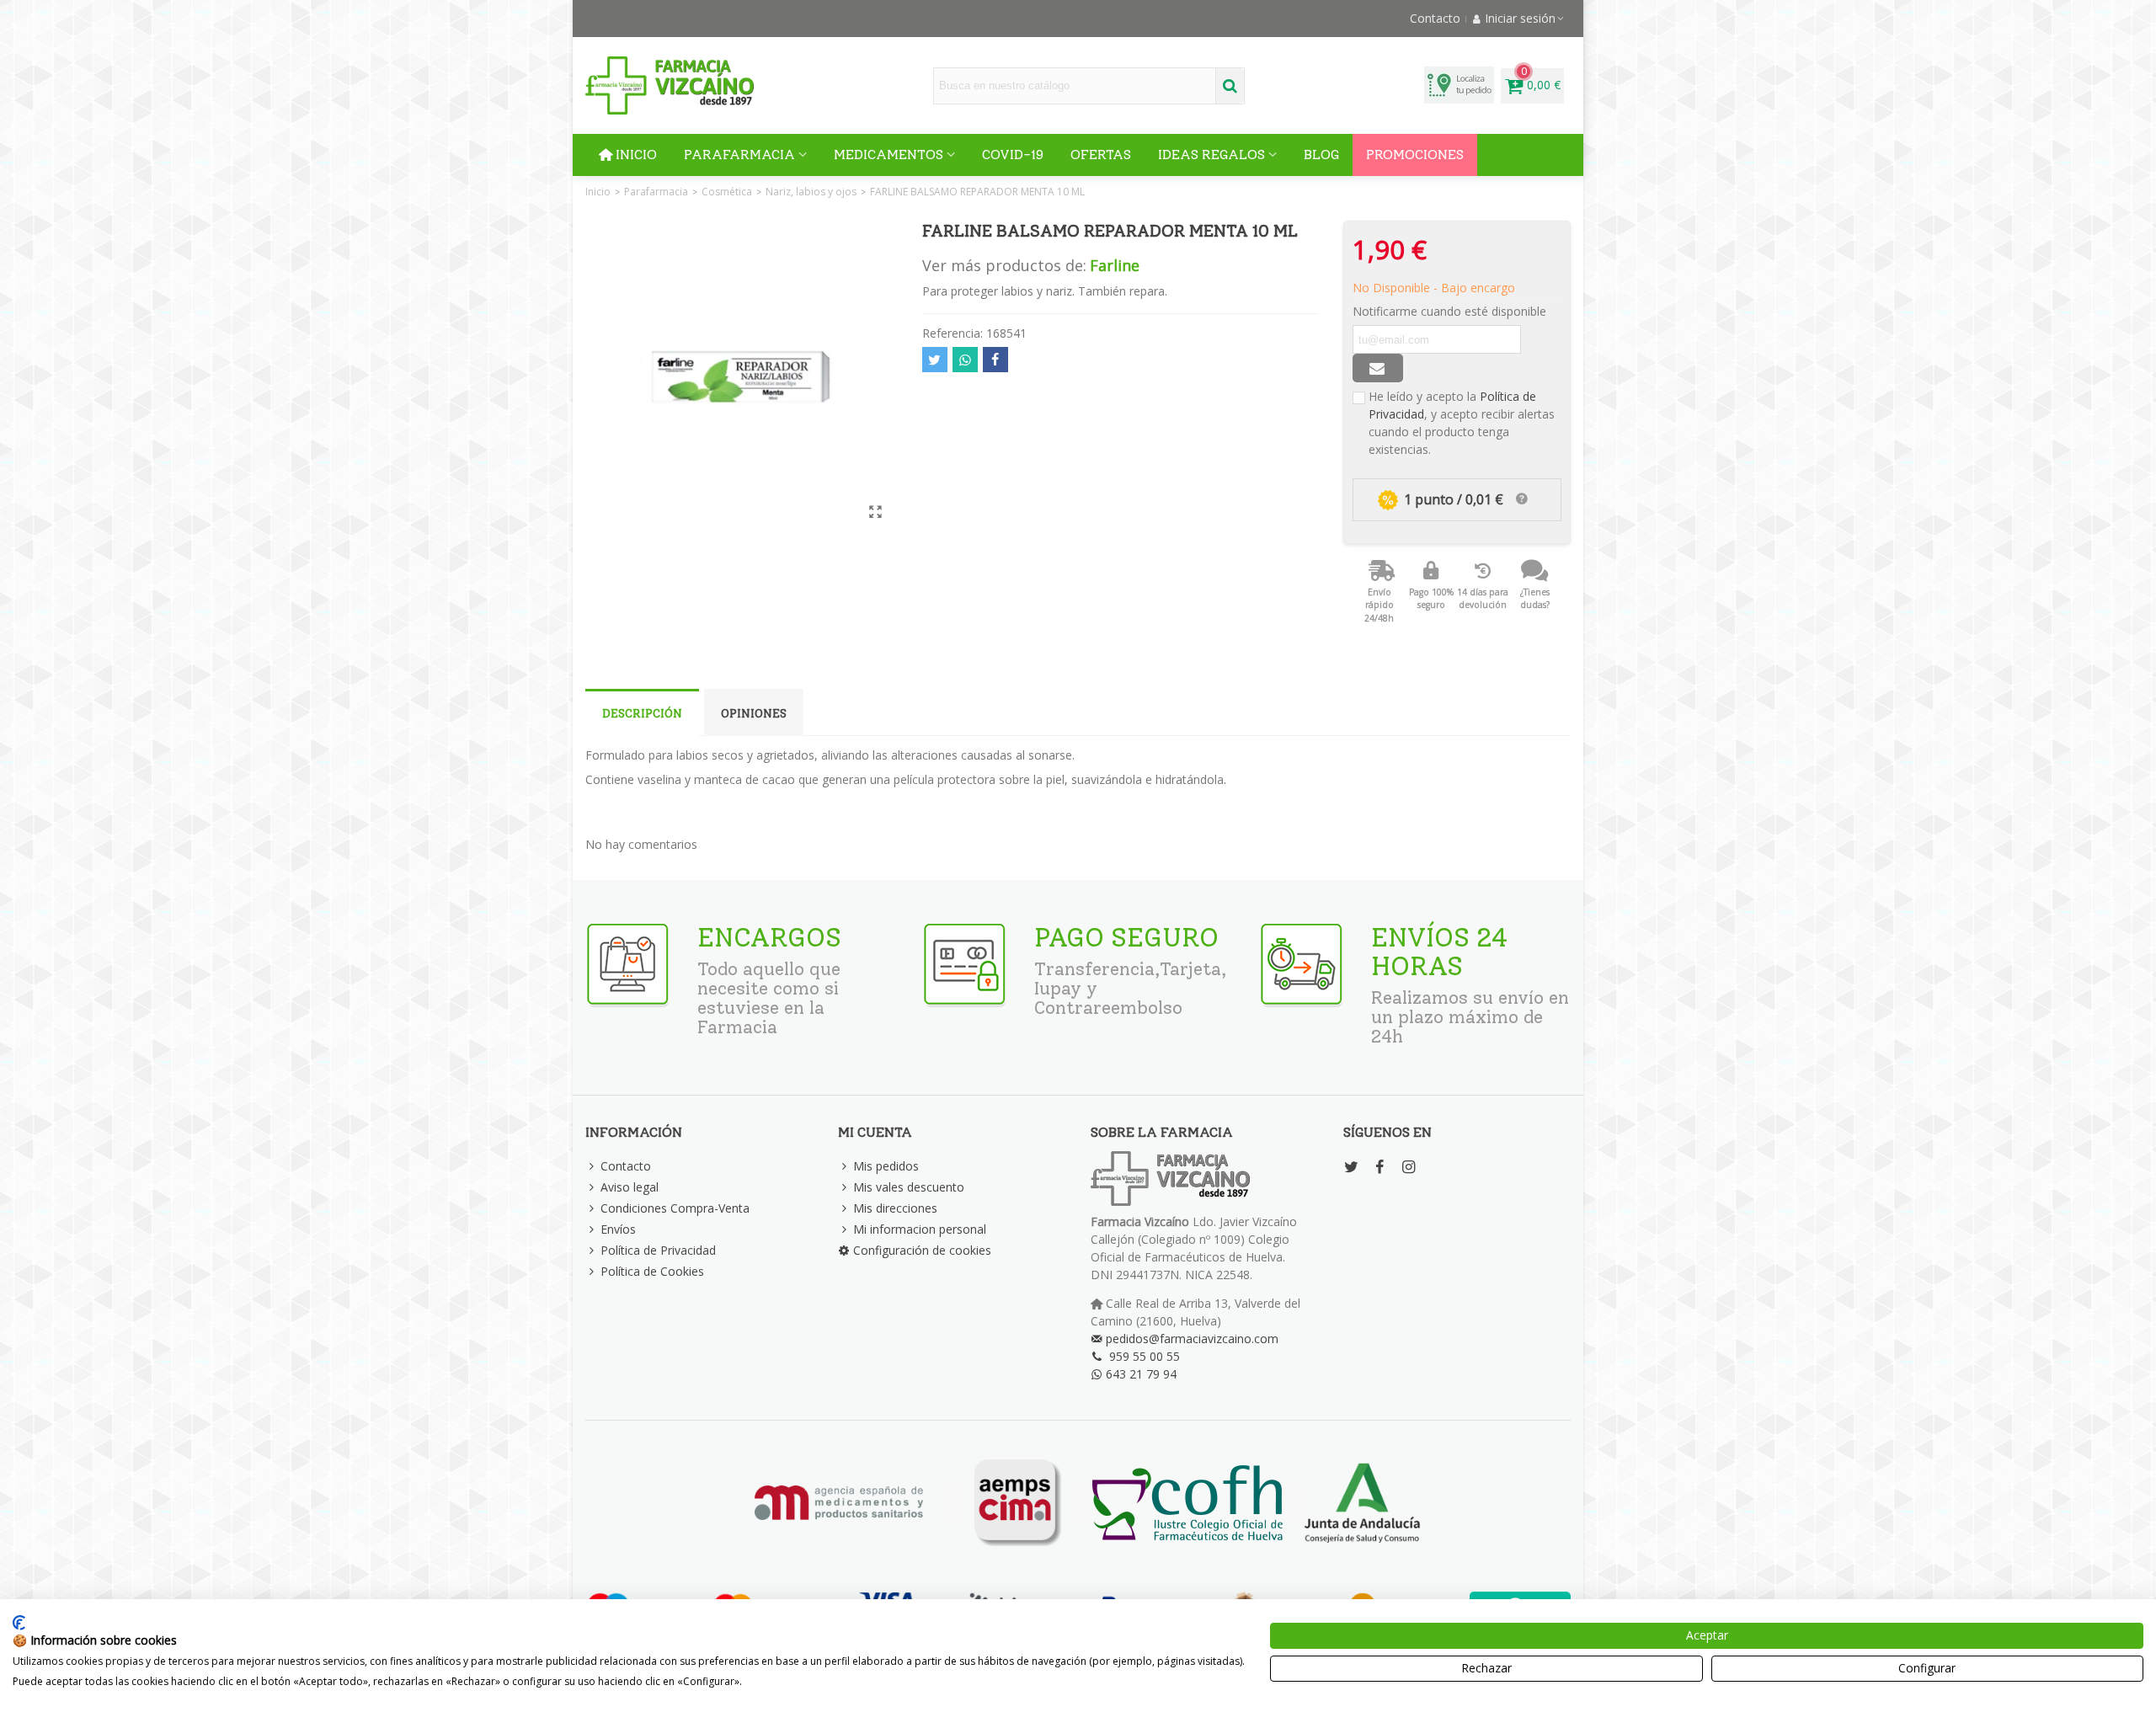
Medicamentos (889, 155)
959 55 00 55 (1145, 1356)
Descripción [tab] (642, 714)
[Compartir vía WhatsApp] (965, 360)
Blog (1321, 155)
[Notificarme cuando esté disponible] (1378, 368)
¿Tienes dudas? (1535, 599)
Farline (1115, 265)
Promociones (1415, 155)
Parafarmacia (739, 155)
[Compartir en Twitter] (935, 360)
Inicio (636, 155)
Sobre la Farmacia (1162, 1132)
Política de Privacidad (658, 1250)
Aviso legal (630, 1187)
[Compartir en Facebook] (995, 360)
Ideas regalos (1211, 155)
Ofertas (1101, 155)
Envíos (618, 1229)
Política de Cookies (652, 1271)
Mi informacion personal (920, 1229)
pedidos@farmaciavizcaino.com (1192, 1339)
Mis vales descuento (909, 1187)
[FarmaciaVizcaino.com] (670, 85)
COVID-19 (1013, 155)
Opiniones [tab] (754, 714)
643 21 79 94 (1141, 1374)
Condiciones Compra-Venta (675, 1208)
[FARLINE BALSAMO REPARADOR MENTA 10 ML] (876, 511)
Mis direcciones (895, 1208)
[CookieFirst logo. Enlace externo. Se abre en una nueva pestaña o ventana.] (19, 1623)
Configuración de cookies (922, 1250)
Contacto (626, 1166)
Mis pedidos (886, 1166)
